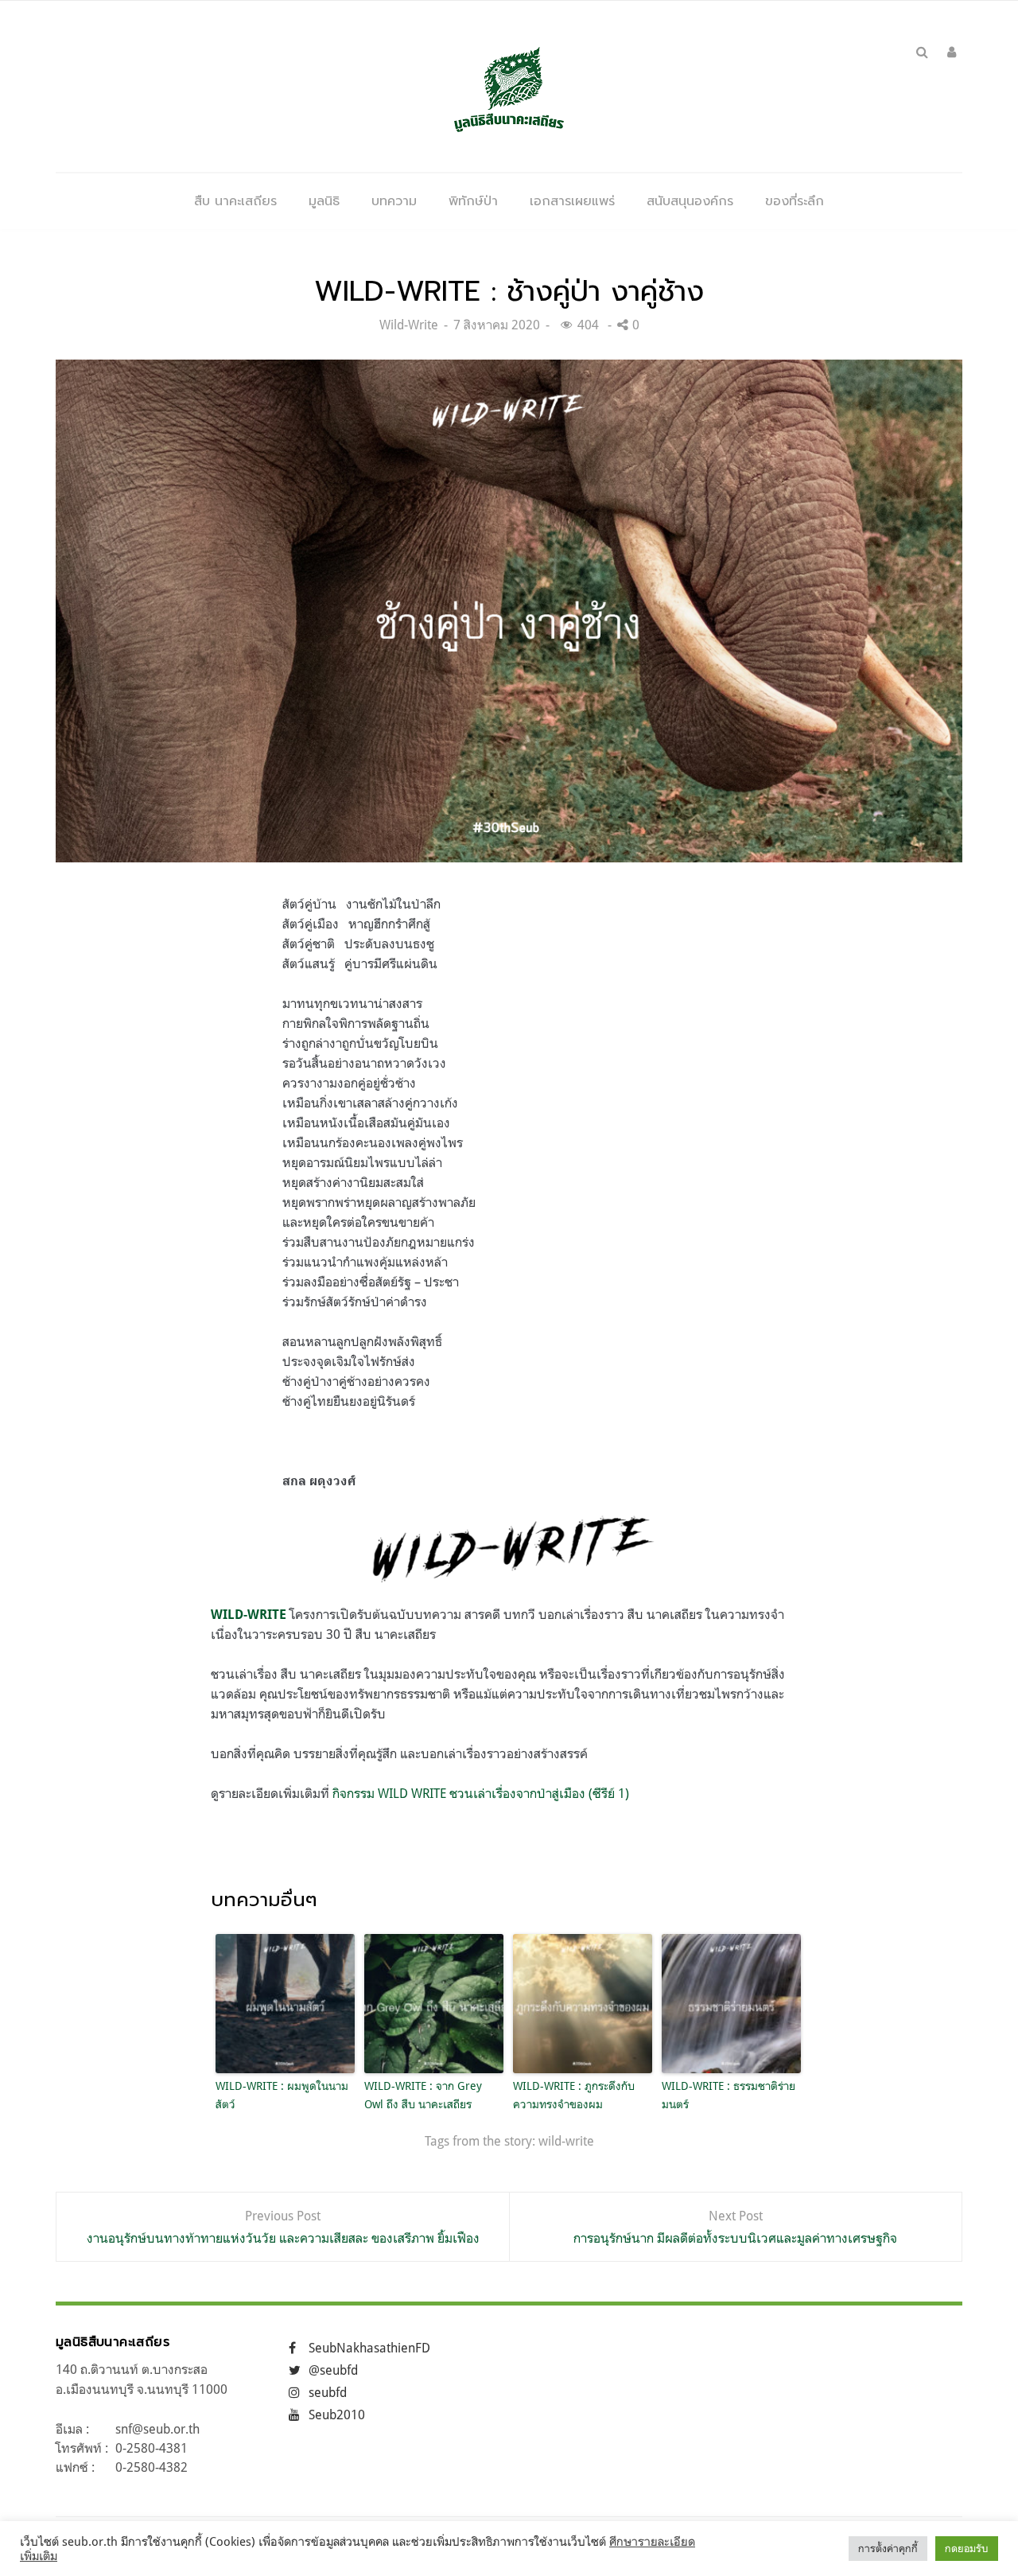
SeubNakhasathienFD (369, 2348)
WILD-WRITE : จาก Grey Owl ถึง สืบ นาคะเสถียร (423, 2094)
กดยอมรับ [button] (967, 2548)
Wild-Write (409, 325)
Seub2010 (337, 2415)
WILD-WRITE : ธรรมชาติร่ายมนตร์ (729, 2094)
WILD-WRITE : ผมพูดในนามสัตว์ (282, 2094)
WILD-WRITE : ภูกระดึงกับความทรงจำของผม (574, 2094)
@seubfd (333, 2370)
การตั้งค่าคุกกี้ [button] (888, 2548)
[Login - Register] (952, 52)
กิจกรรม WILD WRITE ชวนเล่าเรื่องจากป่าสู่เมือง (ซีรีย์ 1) (481, 1793)
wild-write (566, 2141)
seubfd (328, 2392)
